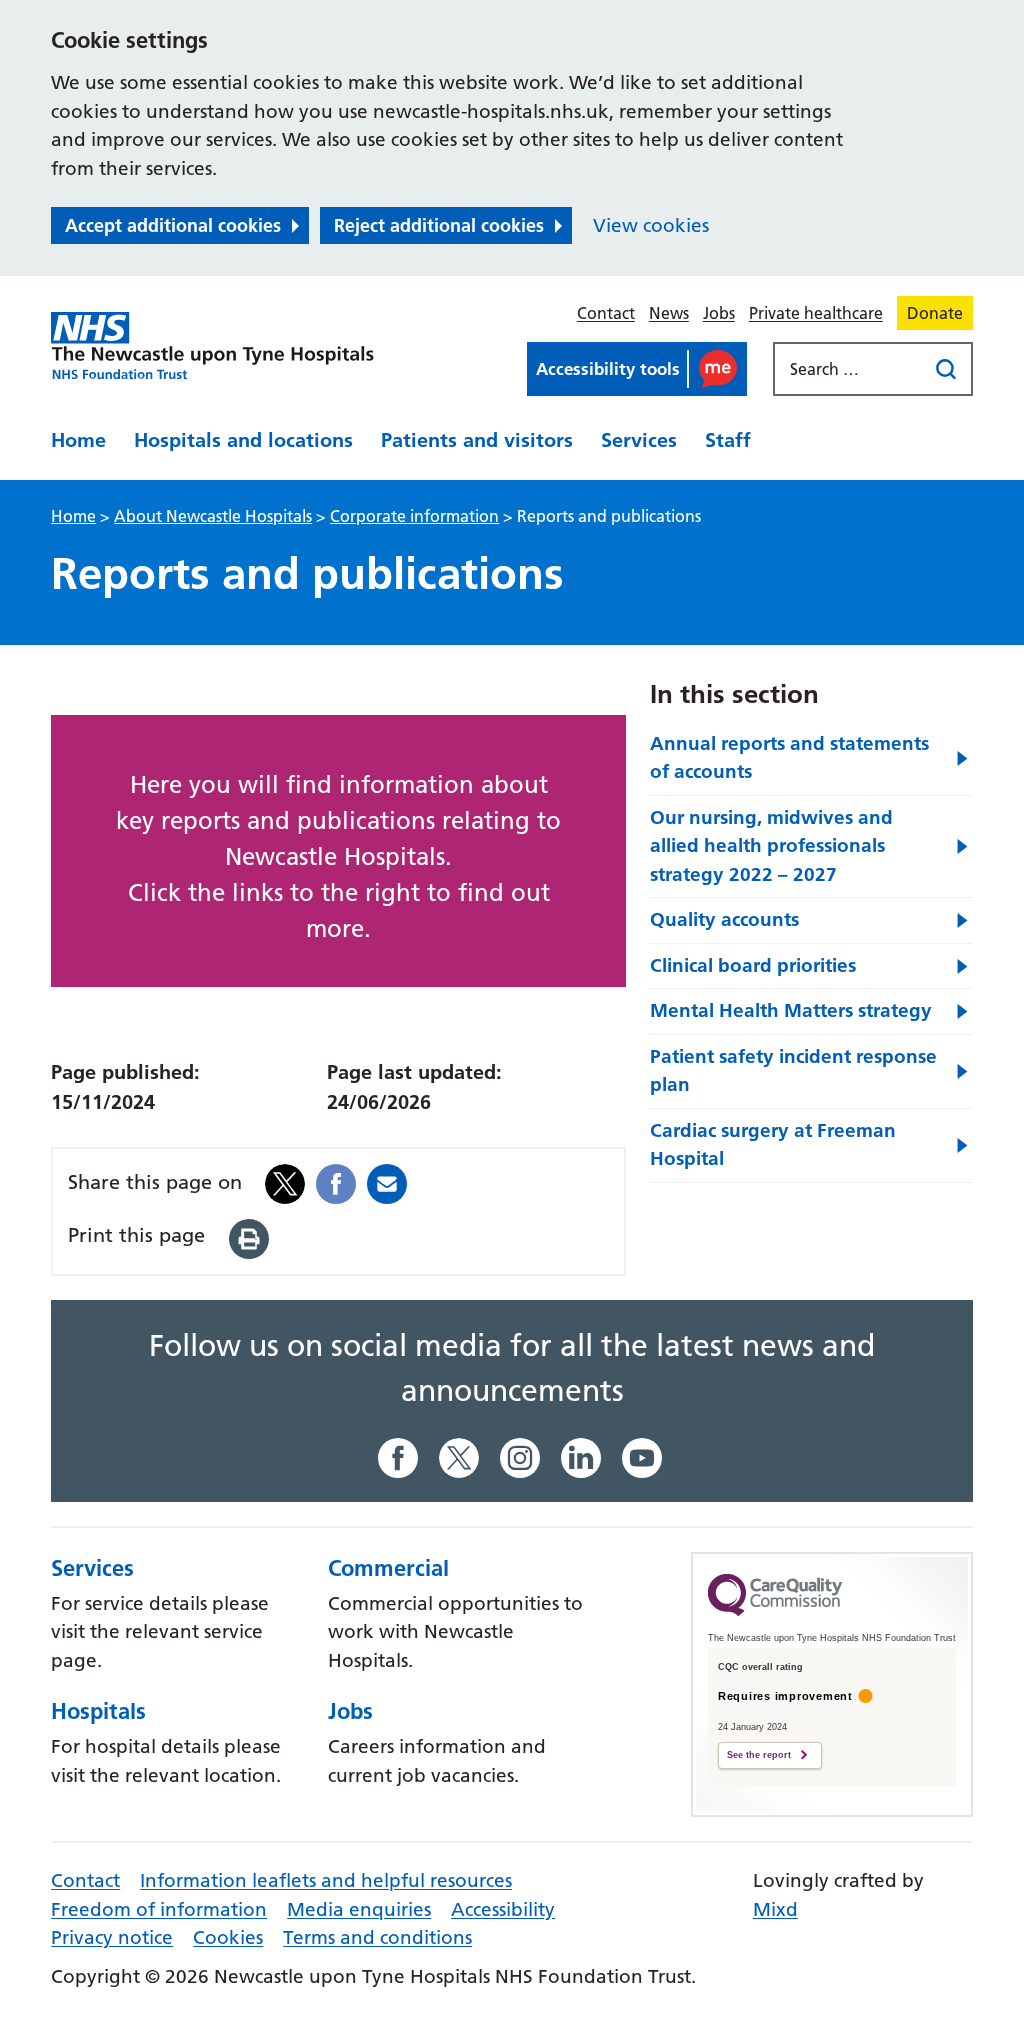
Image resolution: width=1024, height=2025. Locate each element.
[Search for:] (852, 369)
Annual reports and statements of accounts (789, 758)
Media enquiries (359, 1909)
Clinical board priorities (753, 965)
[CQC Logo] (775, 1611)
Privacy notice (112, 1937)
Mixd (775, 1909)
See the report (759, 1755)
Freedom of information (159, 1909)
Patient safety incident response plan (793, 1071)
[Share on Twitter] (285, 1182)
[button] (637, 369)
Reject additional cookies (439, 225)
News (669, 313)
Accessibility (503, 1909)
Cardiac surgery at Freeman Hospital (773, 1145)
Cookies (228, 1937)
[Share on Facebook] (336, 1182)
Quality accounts (724, 919)
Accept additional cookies (173, 225)
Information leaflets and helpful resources (326, 1880)
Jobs (719, 313)
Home (78, 440)
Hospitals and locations (243, 440)
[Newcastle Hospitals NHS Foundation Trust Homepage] (212, 346)
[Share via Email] (387, 1182)
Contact (606, 313)
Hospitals (98, 1711)
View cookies (651, 225)
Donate (935, 313)
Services (639, 440)
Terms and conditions (377, 1937)
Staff (728, 440)
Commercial (388, 1568)
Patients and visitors (477, 440)
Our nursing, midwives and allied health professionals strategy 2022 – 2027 (771, 846)
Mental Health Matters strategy (791, 1010)
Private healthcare (816, 313)
